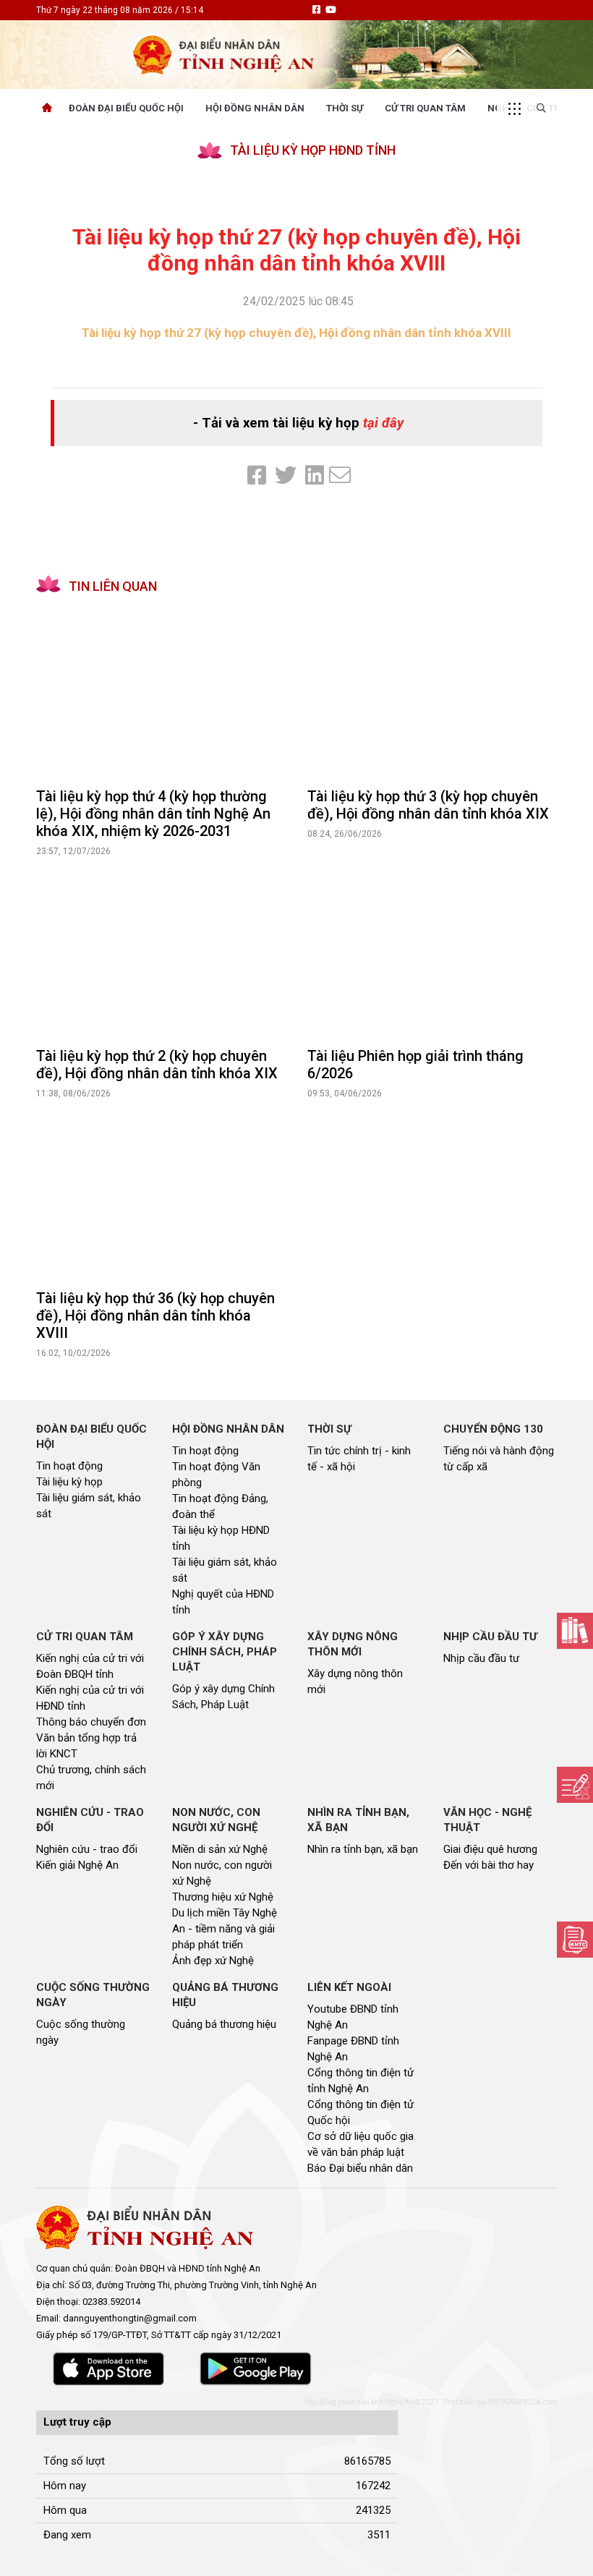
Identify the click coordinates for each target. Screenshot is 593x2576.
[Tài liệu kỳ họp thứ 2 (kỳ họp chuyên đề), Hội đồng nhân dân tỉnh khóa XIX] (161, 952)
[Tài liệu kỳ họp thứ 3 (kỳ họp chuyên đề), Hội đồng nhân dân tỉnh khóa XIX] (432, 693)
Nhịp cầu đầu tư (481, 1658)
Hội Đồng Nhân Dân (255, 108)
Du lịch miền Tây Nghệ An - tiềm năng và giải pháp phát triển (225, 1929)
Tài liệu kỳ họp (69, 1482)
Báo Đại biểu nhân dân (360, 2168)
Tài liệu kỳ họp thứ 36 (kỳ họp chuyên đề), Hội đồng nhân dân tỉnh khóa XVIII (155, 1315)
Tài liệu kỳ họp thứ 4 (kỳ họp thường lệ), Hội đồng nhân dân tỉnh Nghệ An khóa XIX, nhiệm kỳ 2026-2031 (153, 814)
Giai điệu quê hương (490, 1849)
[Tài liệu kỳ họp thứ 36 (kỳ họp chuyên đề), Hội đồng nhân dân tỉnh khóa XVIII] (161, 1195)
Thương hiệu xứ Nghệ (223, 1897)
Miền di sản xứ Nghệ (220, 1849)
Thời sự (345, 108)
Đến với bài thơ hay (489, 1865)
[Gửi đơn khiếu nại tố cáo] (575, 1940)
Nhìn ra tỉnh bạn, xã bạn (363, 1849)
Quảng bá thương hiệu (224, 2024)
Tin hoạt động (69, 1466)
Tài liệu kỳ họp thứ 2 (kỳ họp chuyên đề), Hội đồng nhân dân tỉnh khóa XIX (157, 1065)
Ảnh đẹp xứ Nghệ (213, 1961)
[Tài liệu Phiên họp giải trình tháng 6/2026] (432, 952)
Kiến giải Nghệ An (77, 1865)
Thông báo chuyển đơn (91, 1722)
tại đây (383, 423)
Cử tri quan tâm (425, 108)
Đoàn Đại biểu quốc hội (126, 108)
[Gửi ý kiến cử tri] (575, 1631)
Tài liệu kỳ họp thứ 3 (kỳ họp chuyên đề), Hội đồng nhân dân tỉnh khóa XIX (428, 805)
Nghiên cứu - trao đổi (87, 1849)
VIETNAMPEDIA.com (522, 2402)
